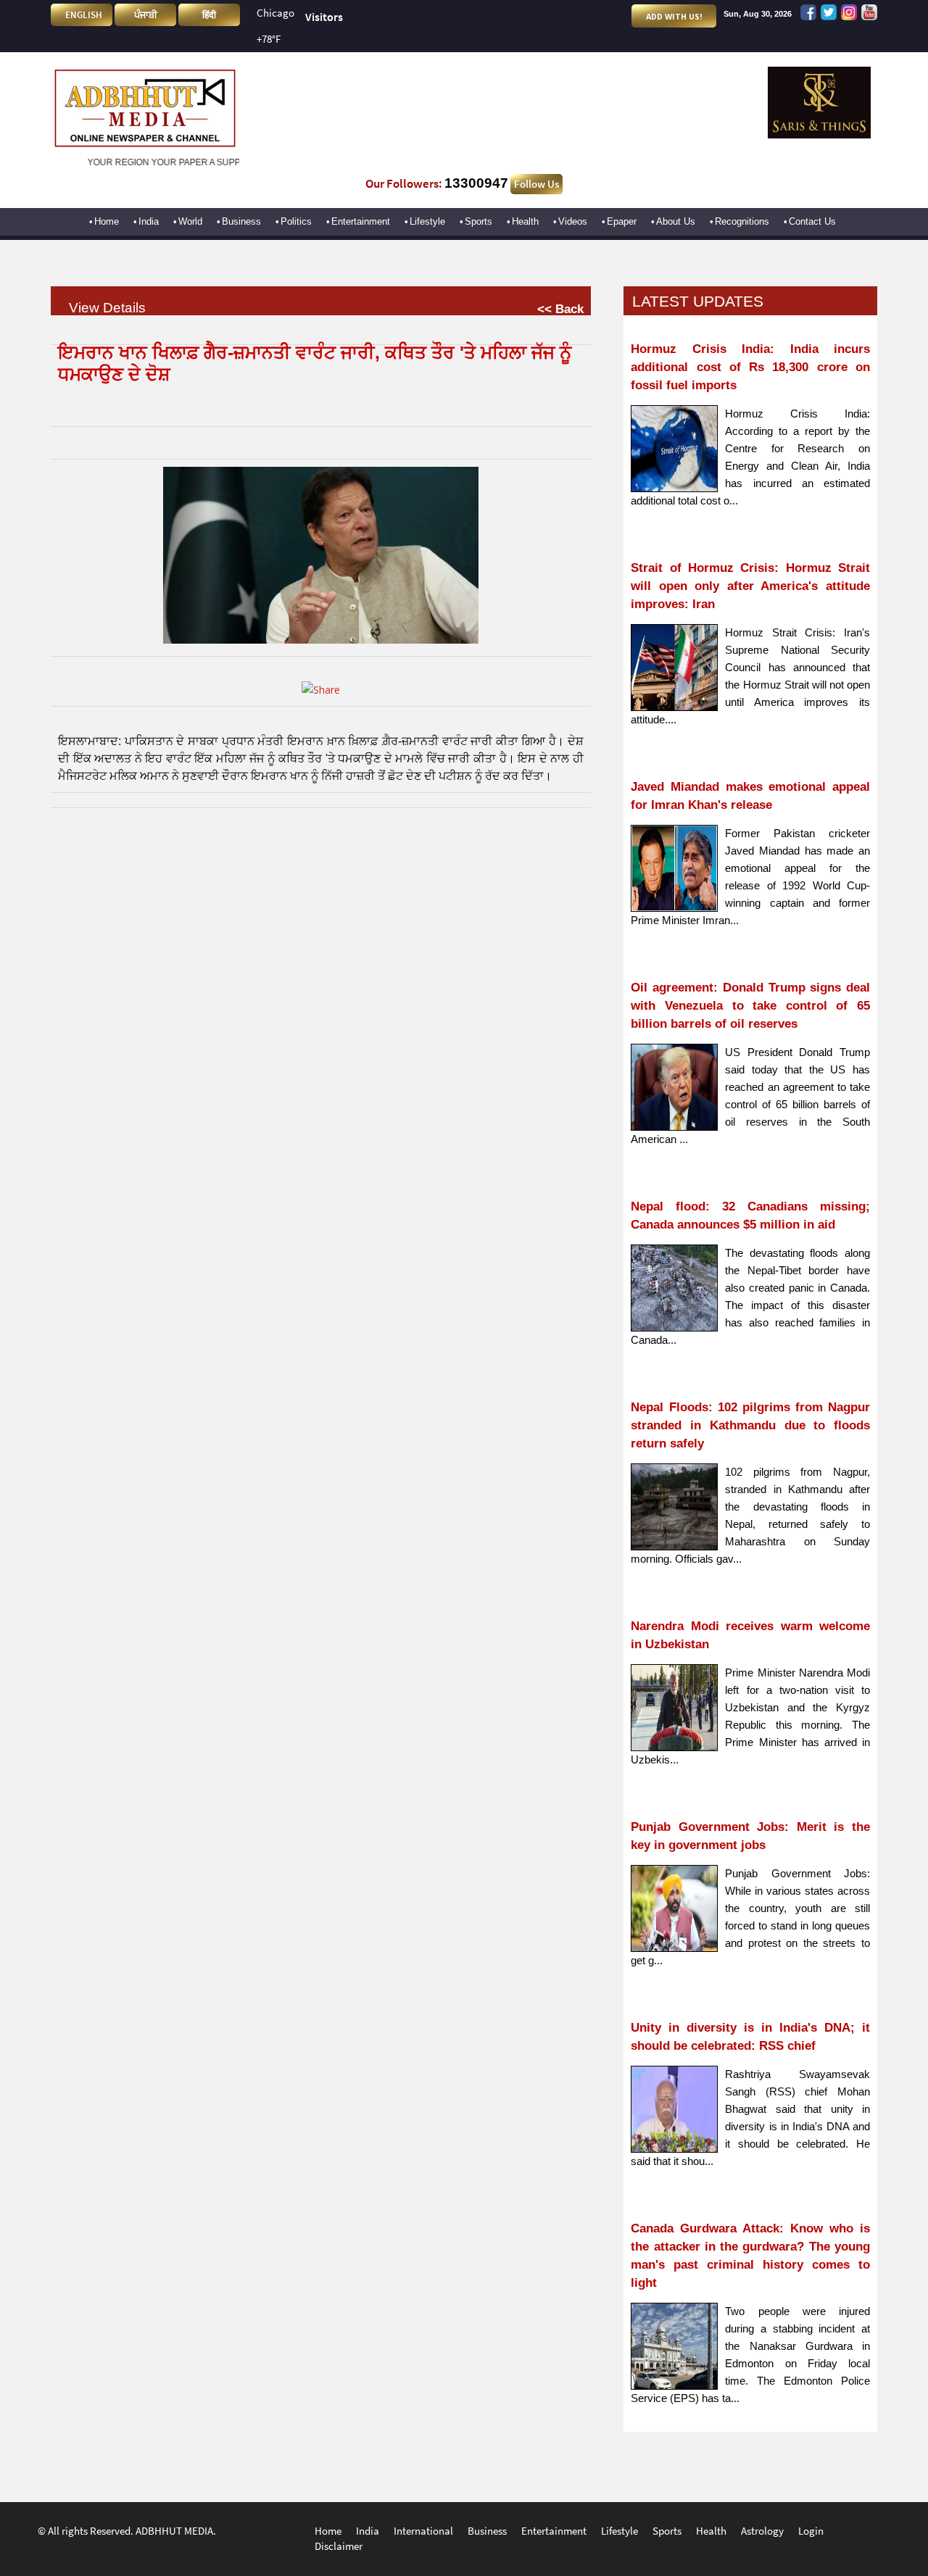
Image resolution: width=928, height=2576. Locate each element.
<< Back (560, 309)
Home (107, 221)
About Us (676, 221)
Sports (478, 221)
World (190, 221)
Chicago (275, 13)
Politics (296, 221)
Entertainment (361, 221)
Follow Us (536, 184)
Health (525, 221)
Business (241, 221)
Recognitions (742, 221)
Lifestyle (427, 221)
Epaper (622, 221)
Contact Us (812, 221)
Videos (573, 221)
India (149, 221)
